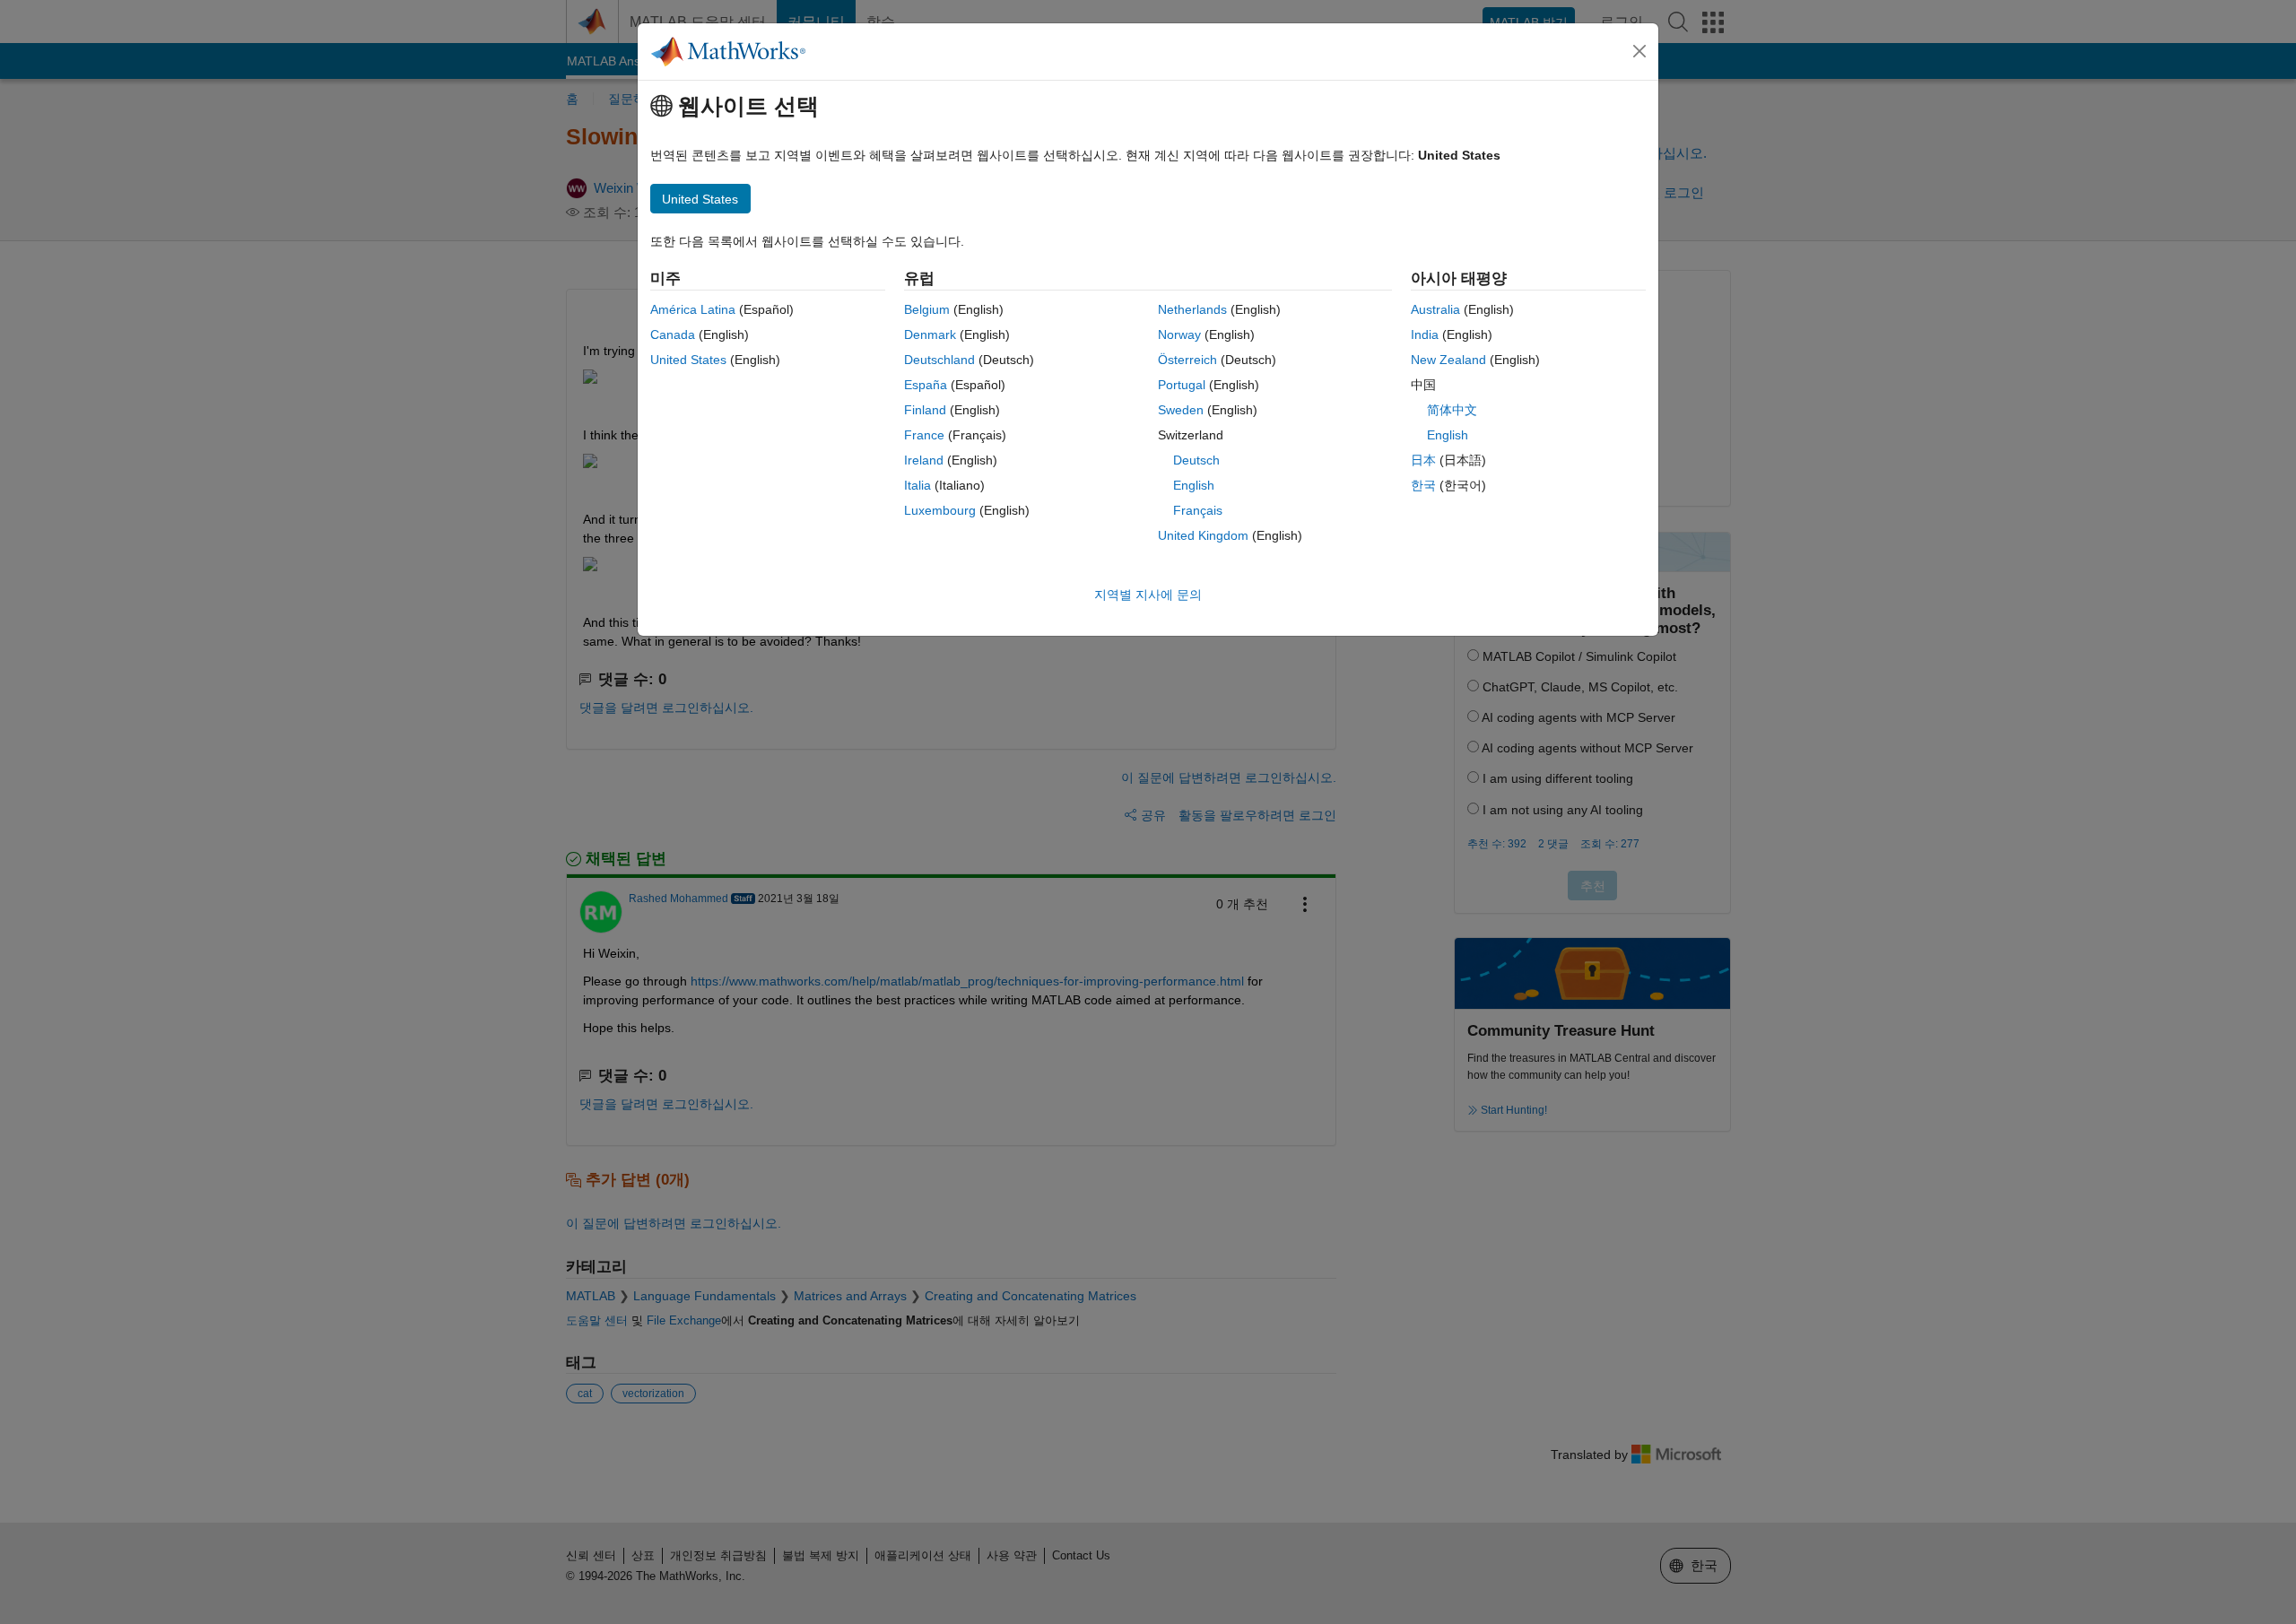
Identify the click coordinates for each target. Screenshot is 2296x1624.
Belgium (927, 309)
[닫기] (1639, 51)
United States (688, 360)
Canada (673, 334)
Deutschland (939, 360)
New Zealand (1448, 360)
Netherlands (1192, 309)
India (1425, 334)
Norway (1179, 334)
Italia (918, 485)
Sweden (1181, 410)
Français (1198, 510)
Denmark (930, 334)
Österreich (1187, 360)
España (926, 385)
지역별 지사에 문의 (1148, 595)
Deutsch (1196, 460)
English (1194, 485)
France (924, 435)
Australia (1435, 309)
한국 (1423, 485)
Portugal (1182, 385)
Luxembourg (940, 510)
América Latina (693, 309)
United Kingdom (1203, 535)
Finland (925, 410)
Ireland (924, 460)
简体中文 (1452, 410)
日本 (1423, 460)
